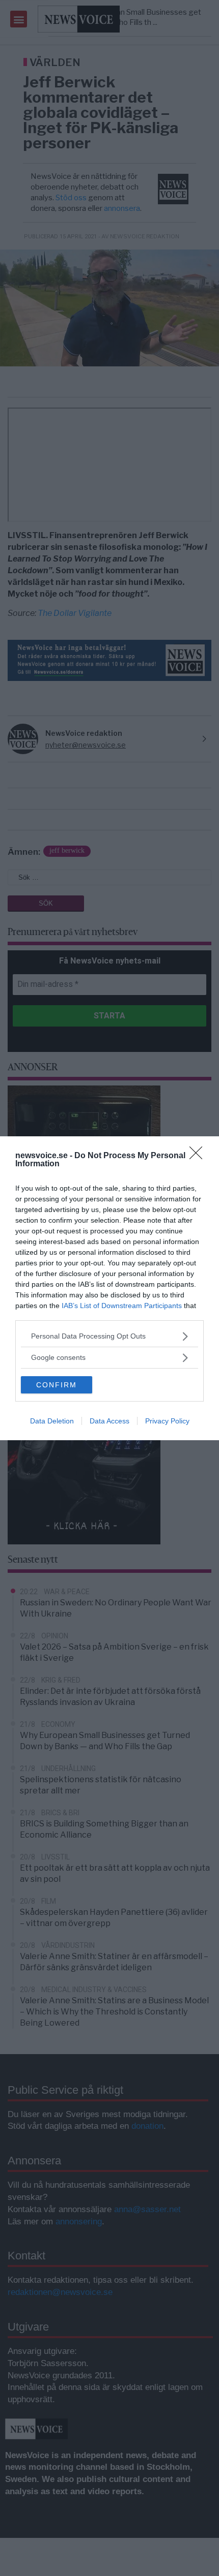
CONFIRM (57, 1385)
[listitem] (109, 1336)
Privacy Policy (167, 1421)
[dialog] (109, 1288)
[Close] (199, 1156)
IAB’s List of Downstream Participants (122, 1306)
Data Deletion (52, 1421)
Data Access (109, 1421)
